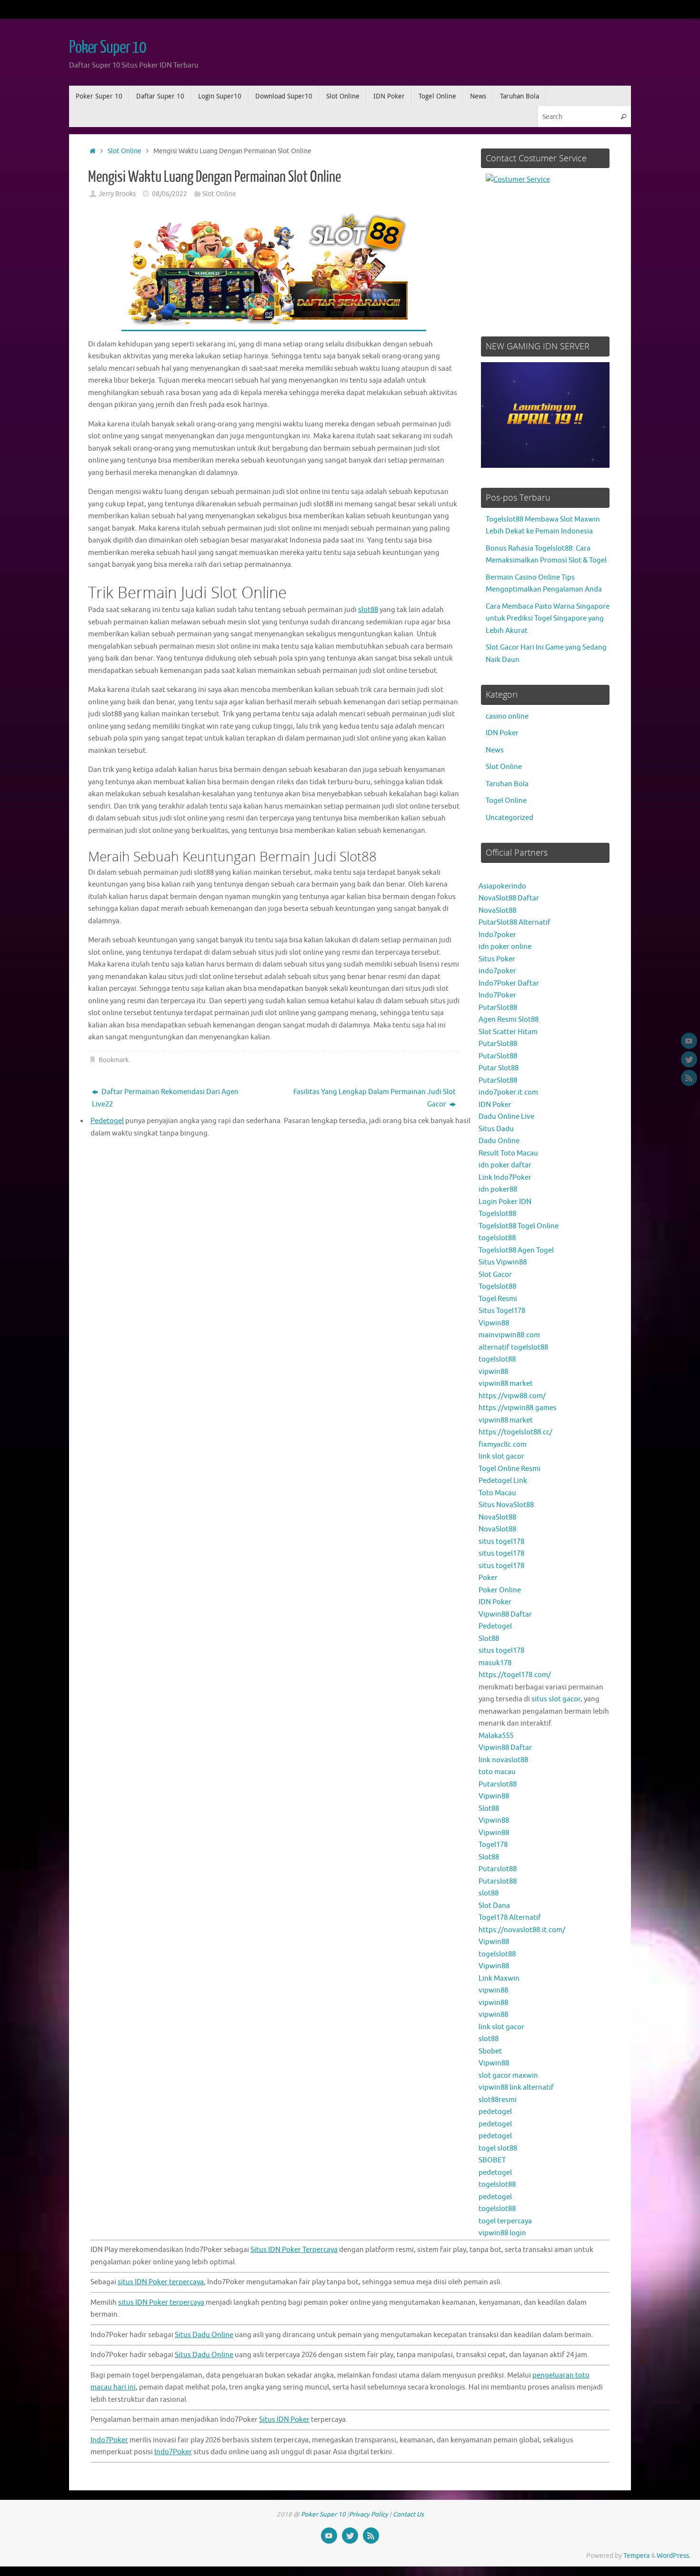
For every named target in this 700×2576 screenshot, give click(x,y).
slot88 (368, 610)
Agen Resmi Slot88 (509, 1020)
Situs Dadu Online (204, 2335)
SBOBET (492, 2160)
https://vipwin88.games (518, 1408)
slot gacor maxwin (508, 2076)
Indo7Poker (497, 995)
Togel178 (493, 1845)
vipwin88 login (502, 2233)
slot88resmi (498, 2100)
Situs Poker (497, 959)
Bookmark (114, 1060)
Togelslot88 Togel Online (519, 1226)
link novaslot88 (503, 1760)
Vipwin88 (494, 1323)
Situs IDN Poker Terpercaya (294, 2250)
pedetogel (495, 2112)
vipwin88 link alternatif (516, 2087)
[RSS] (689, 1078)
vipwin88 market (506, 1384)
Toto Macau (497, 1493)
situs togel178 (501, 1542)
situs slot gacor (556, 1699)
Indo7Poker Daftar (509, 983)
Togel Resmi (498, 1299)
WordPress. (674, 2556)
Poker (488, 1578)
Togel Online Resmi (510, 1469)
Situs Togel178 (502, 1311)
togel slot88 (498, 2148)
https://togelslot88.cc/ (515, 1432)
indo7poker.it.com (508, 1092)
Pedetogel (495, 1626)
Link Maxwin (499, 1979)
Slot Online (125, 151)
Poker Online (500, 1590)
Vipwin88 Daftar (505, 1614)
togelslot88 (497, 1238)
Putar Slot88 (499, 1068)
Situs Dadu (496, 1129)
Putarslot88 (498, 1784)
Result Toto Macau (508, 1153)
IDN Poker (502, 733)
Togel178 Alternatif (510, 1918)
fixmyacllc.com (503, 1445)
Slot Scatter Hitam (508, 1032)
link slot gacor (501, 1456)
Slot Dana (494, 1906)
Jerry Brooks (117, 194)
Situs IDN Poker (284, 2420)
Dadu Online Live (506, 1117)
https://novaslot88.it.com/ (522, 1930)
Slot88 (489, 1639)
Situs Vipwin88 (503, 1262)
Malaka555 (496, 1736)
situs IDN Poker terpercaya (161, 2282)
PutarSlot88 (498, 1008)
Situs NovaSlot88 (506, 1505)
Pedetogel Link (503, 1481)
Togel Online (506, 801)
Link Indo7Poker (505, 1178)
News (495, 750)
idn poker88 (498, 1189)
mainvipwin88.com (509, 1335)
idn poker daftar (505, 1165)
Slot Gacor (495, 1275)
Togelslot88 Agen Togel (516, 1250)
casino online (507, 716)
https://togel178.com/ (515, 1675)
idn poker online (505, 947)
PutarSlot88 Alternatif (515, 923)
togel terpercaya (505, 2221)
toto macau (497, 1772)
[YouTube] (689, 1041)
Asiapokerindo (502, 886)
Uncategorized (510, 818)
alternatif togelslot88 (513, 1347)
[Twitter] (689, 1059)
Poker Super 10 (108, 48)
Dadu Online (499, 1141)
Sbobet (490, 2051)
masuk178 (495, 1663)
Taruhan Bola (507, 784)
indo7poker (497, 971)
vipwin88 (493, 1372)
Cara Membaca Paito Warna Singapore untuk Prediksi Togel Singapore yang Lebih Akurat (548, 619)
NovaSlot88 (497, 911)
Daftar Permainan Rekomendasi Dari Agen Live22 (165, 1098)
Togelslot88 (497, 1214)
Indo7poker (497, 935)
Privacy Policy (369, 2514)
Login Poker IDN (505, 1202)
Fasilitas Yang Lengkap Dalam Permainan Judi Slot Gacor (375, 1098)
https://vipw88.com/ (512, 1396)
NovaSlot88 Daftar (509, 898)
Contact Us (408, 2514)
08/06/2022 (170, 194)
